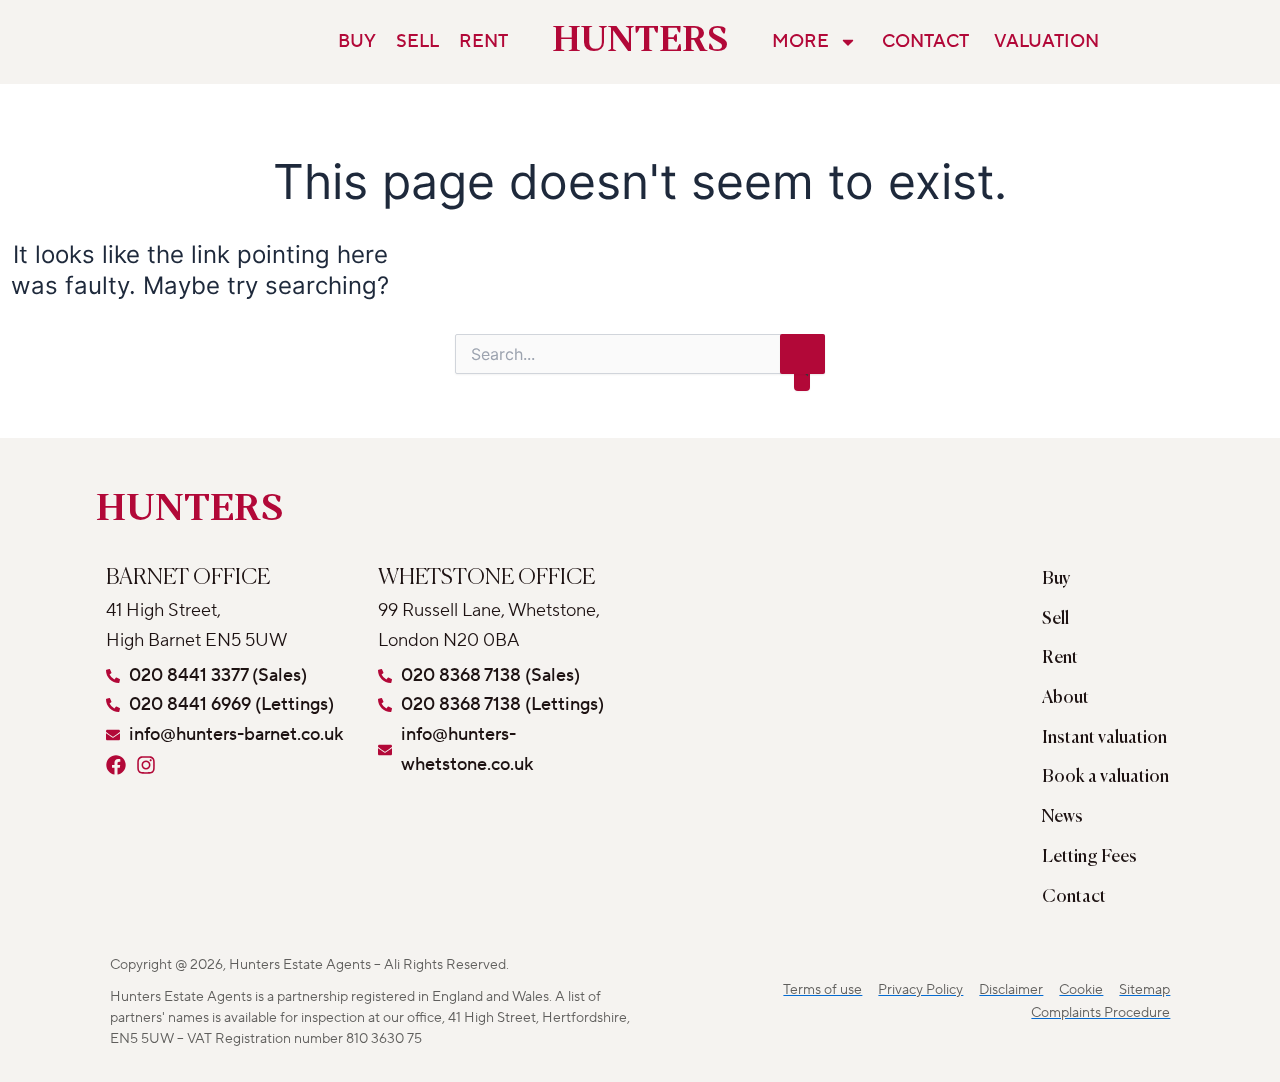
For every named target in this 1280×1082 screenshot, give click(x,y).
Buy (357, 42)
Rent (483, 42)
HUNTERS (640, 42)
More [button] (800, 42)
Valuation (1046, 42)
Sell (417, 42)
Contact (925, 42)
